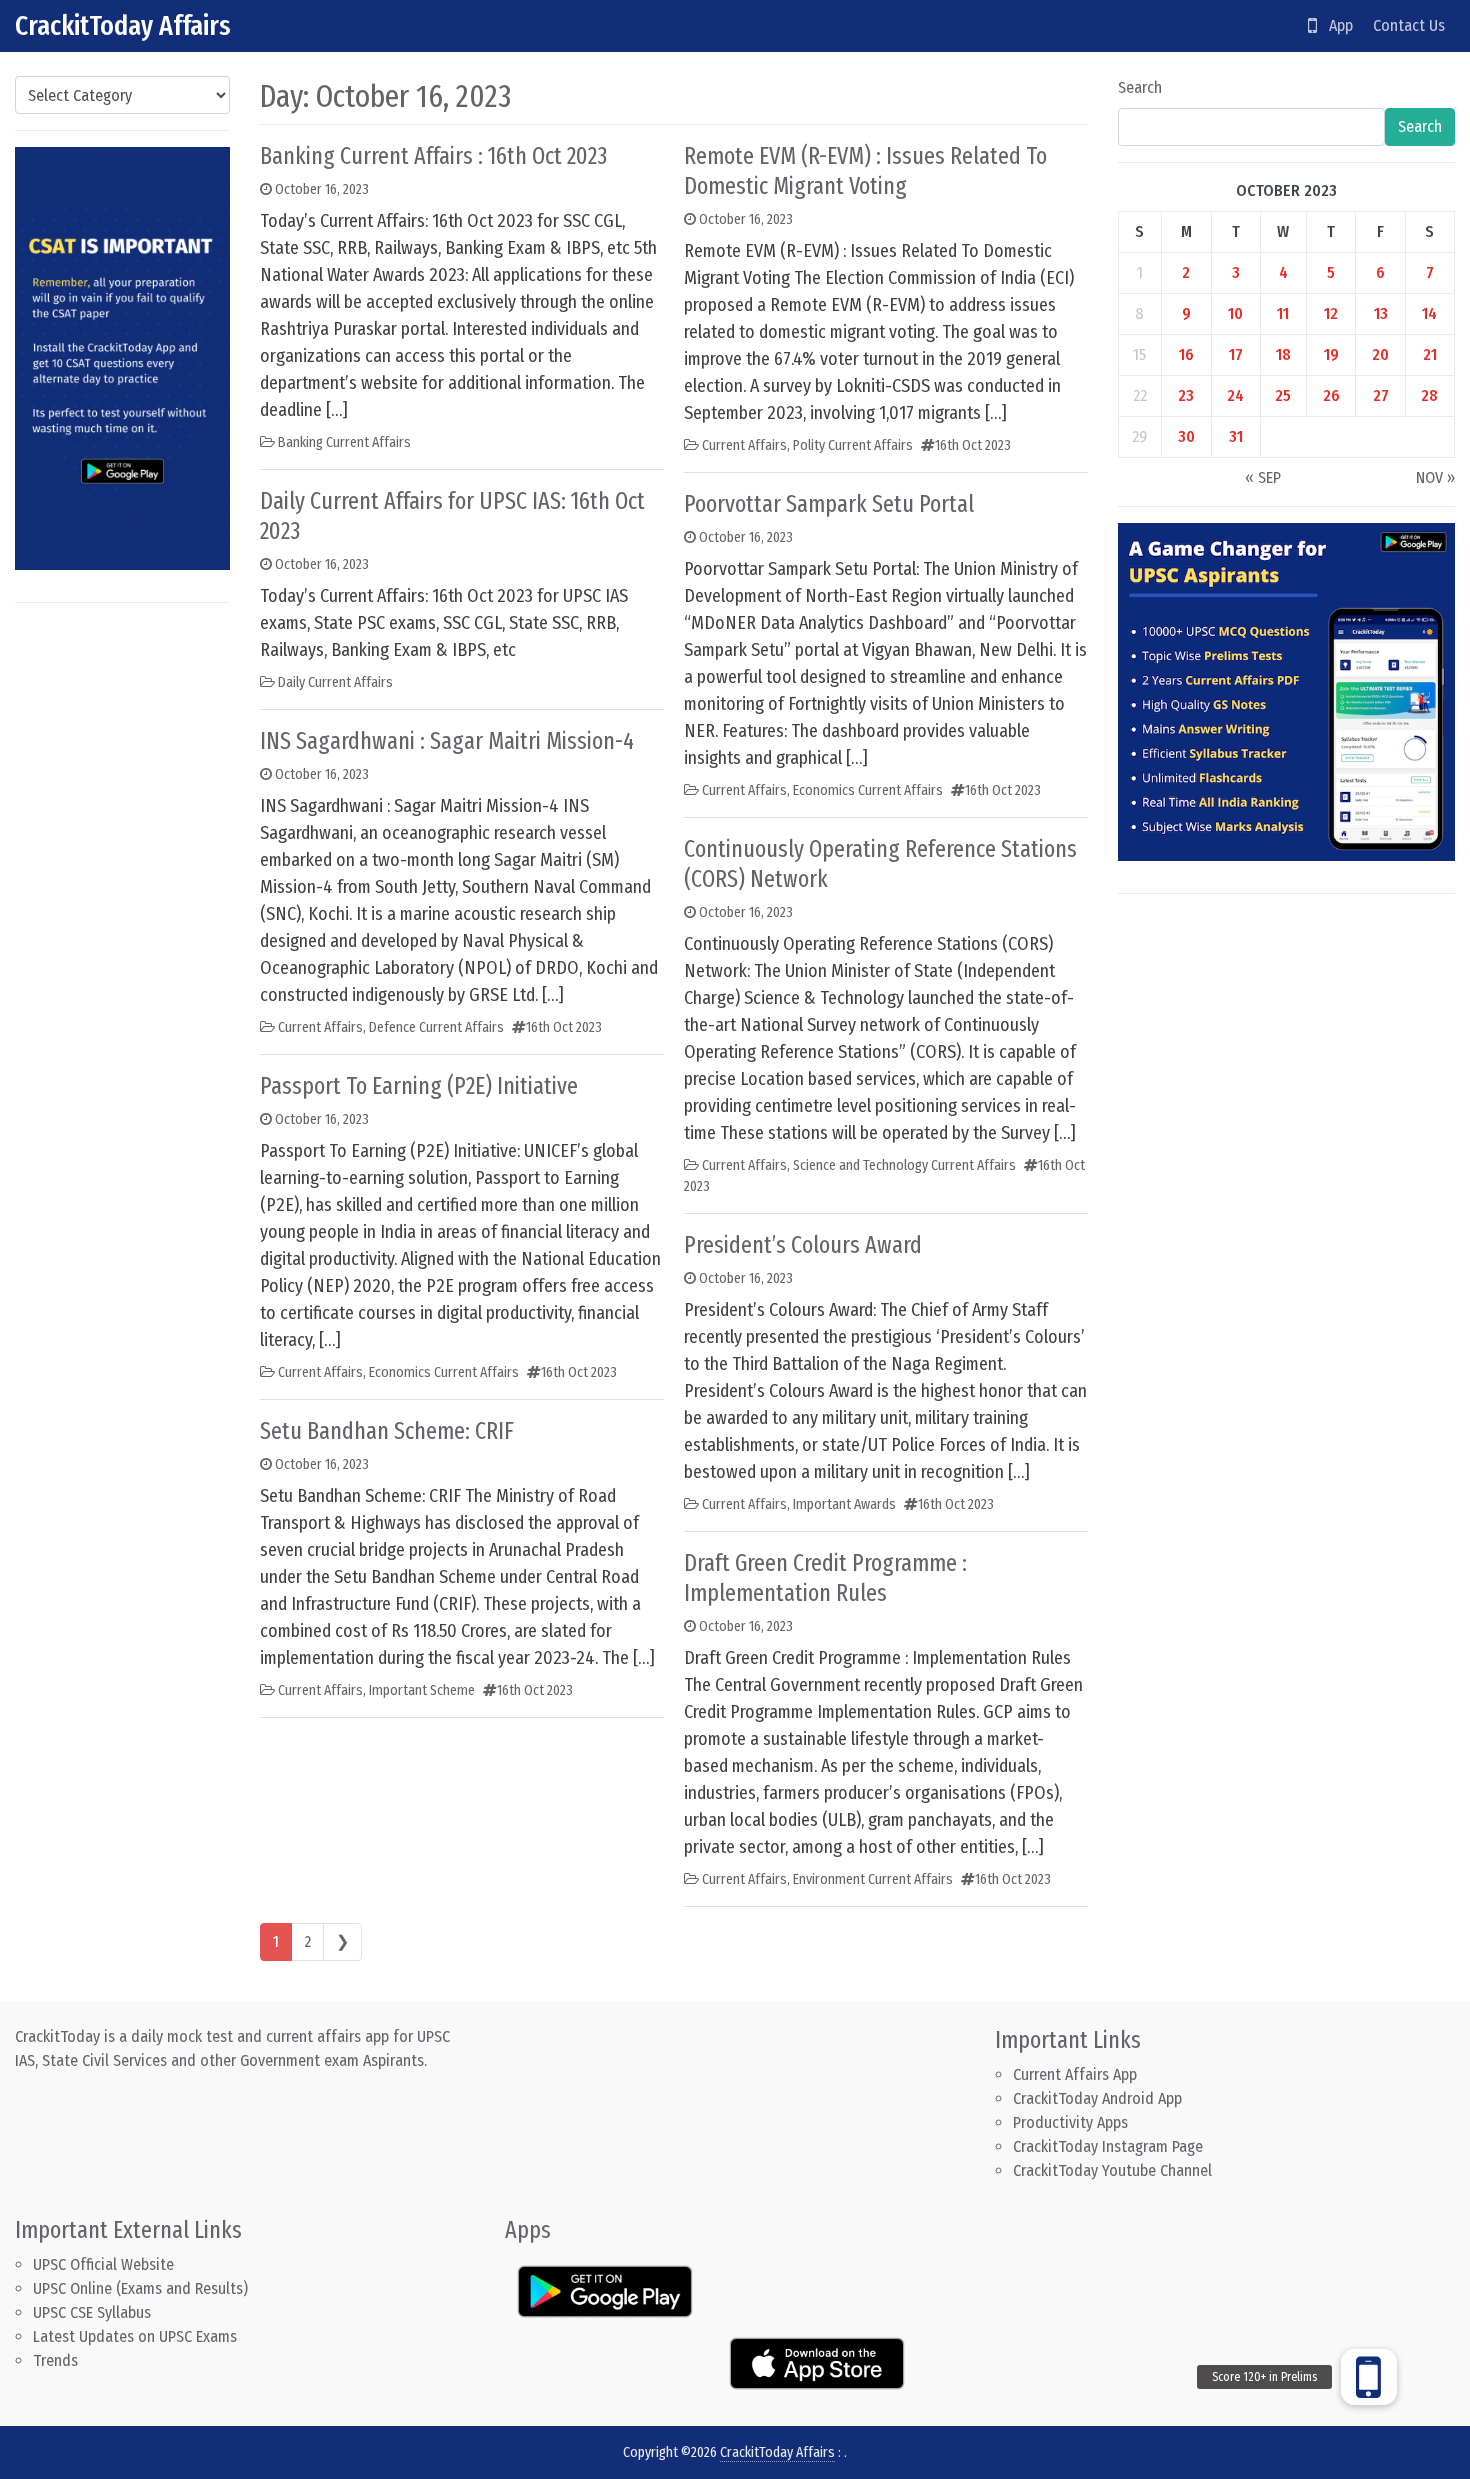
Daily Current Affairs (335, 682)
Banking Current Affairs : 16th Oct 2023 (433, 156)
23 (1186, 395)
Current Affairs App (1075, 2074)
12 (1331, 313)
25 (1283, 395)
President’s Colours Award (803, 1245)
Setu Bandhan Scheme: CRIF (387, 1431)
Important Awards (844, 1504)
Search (1140, 87)
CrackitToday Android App (1097, 2098)
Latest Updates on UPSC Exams (135, 2336)
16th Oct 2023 (564, 1027)
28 (1429, 395)
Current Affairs (320, 1027)
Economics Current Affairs (444, 1372)
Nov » (1435, 477)
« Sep (1263, 477)
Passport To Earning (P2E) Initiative (419, 1086)
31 (1236, 436)
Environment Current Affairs (873, 1879)
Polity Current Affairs (853, 445)
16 (1186, 354)
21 (1430, 354)
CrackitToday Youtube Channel (1112, 2170)
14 (1429, 313)
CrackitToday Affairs (123, 25)
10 (1235, 313)
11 (1283, 313)
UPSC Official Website (103, 2264)
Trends (55, 2360)
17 (1236, 354)
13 (1381, 313)
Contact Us (1409, 25)
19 (1331, 354)
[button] (1369, 2377)
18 (1283, 354)
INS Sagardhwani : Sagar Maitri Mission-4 (447, 741)
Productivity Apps (1070, 2122)
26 (1331, 395)
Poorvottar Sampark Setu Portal (829, 504)
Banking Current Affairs (344, 442)
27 (1381, 395)
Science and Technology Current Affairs (904, 1165)
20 (1380, 354)
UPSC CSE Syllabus (94, 2312)
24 (1235, 395)
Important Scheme (422, 1690)
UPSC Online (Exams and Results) (140, 2288)
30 (1186, 436)
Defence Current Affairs (436, 1027)
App (1335, 25)
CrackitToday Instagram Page (1108, 2146)
